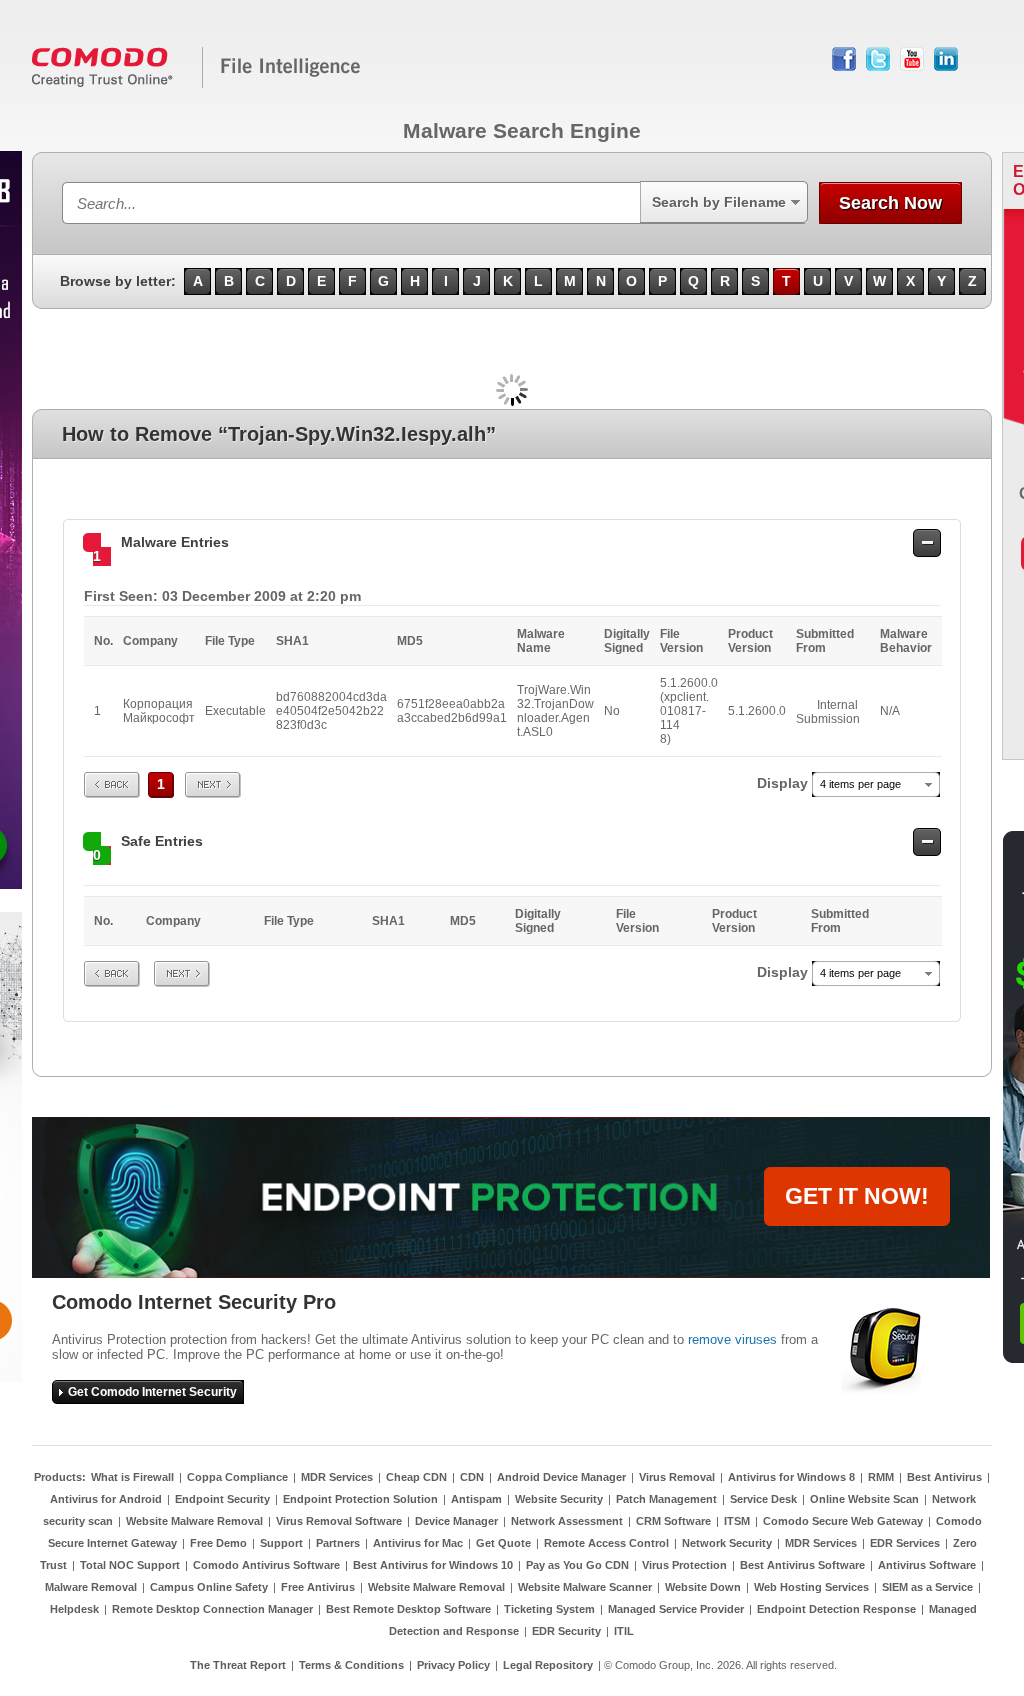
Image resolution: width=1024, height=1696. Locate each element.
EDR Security (566, 1631)
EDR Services (905, 1543)
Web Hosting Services (811, 1587)
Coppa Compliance (237, 1477)
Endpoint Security (222, 1499)
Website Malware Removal (194, 1521)
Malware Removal (91, 1587)
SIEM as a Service (927, 1587)
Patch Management (666, 1499)
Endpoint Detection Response (836, 1609)
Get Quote (503, 1543)
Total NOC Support (130, 1565)
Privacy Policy (453, 1665)
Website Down (703, 1587)
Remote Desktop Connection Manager (212, 1609)
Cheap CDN (416, 1477)
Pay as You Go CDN (577, 1565)
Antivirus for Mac (418, 1543)
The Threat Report (238, 1665)
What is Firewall (132, 1477)
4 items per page (860, 784)
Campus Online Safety (209, 1587)
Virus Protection (684, 1565)
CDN (472, 1477)
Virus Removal (677, 1477)
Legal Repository (548, 1665)
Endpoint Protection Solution (360, 1499)
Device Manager (456, 1521)
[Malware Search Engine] (197, 84)
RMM (881, 1477)
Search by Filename (719, 202)
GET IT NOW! (857, 1196)
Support (281, 1543)
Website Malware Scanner (585, 1587)
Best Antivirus (944, 1477)
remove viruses (732, 1339)
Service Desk (763, 1499)
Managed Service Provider (676, 1609)
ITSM (737, 1521)
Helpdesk (74, 1609)
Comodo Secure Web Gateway (843, 1521)
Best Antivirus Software (802, 1565)
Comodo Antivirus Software (266, 1565)
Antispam (476, 1499)
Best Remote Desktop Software (408, 1609)
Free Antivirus (318, 1587)
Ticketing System (549, 1609)
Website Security (559, 1499)
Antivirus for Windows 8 (791, 1477)
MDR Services (337, 1477)
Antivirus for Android (106, 1499)
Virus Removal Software (339, 1521)
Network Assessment (567, 1521)
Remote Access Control (606, 1543)
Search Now (890, 203)
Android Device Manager (561, 1477)
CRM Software (673, 1521)
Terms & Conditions (351, 1665)
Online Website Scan (864, 1499)
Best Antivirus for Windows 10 (433, 1565)
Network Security (727, 1543)
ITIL (624, 1631)
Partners (338, 1543)
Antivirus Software (927, 1565)
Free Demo (218, 1543)
